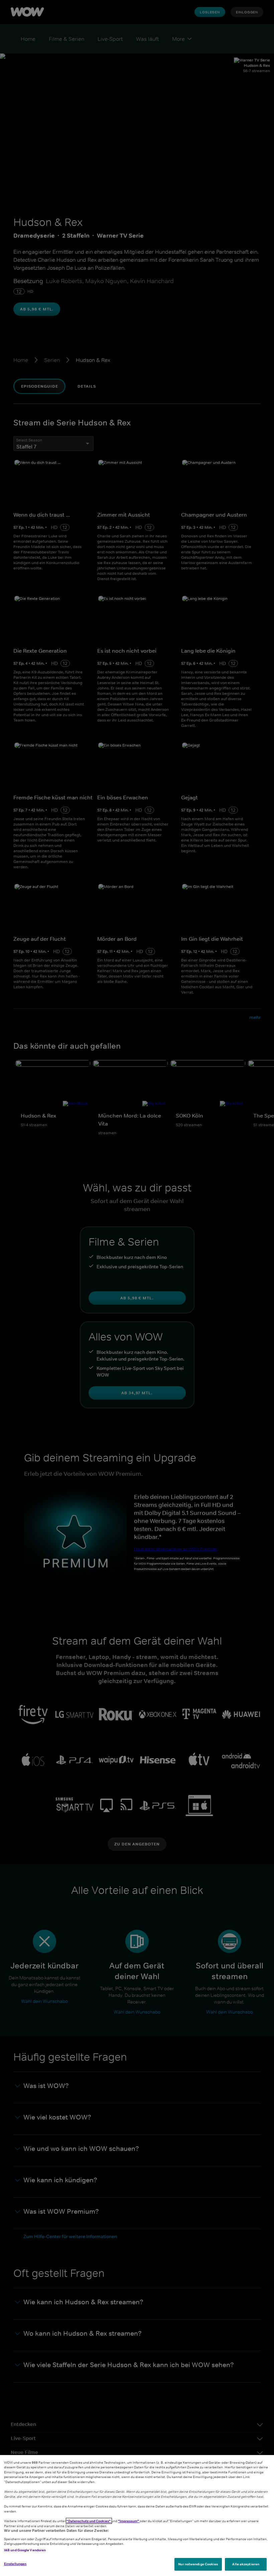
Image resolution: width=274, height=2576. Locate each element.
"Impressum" (129, 2521)
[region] (137, 2516)
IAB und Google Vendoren (25, 2550)
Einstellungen (15, 2564)
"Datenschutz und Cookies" (89, 2521)
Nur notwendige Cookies (198, 2564)
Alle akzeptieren (246, 2564)
